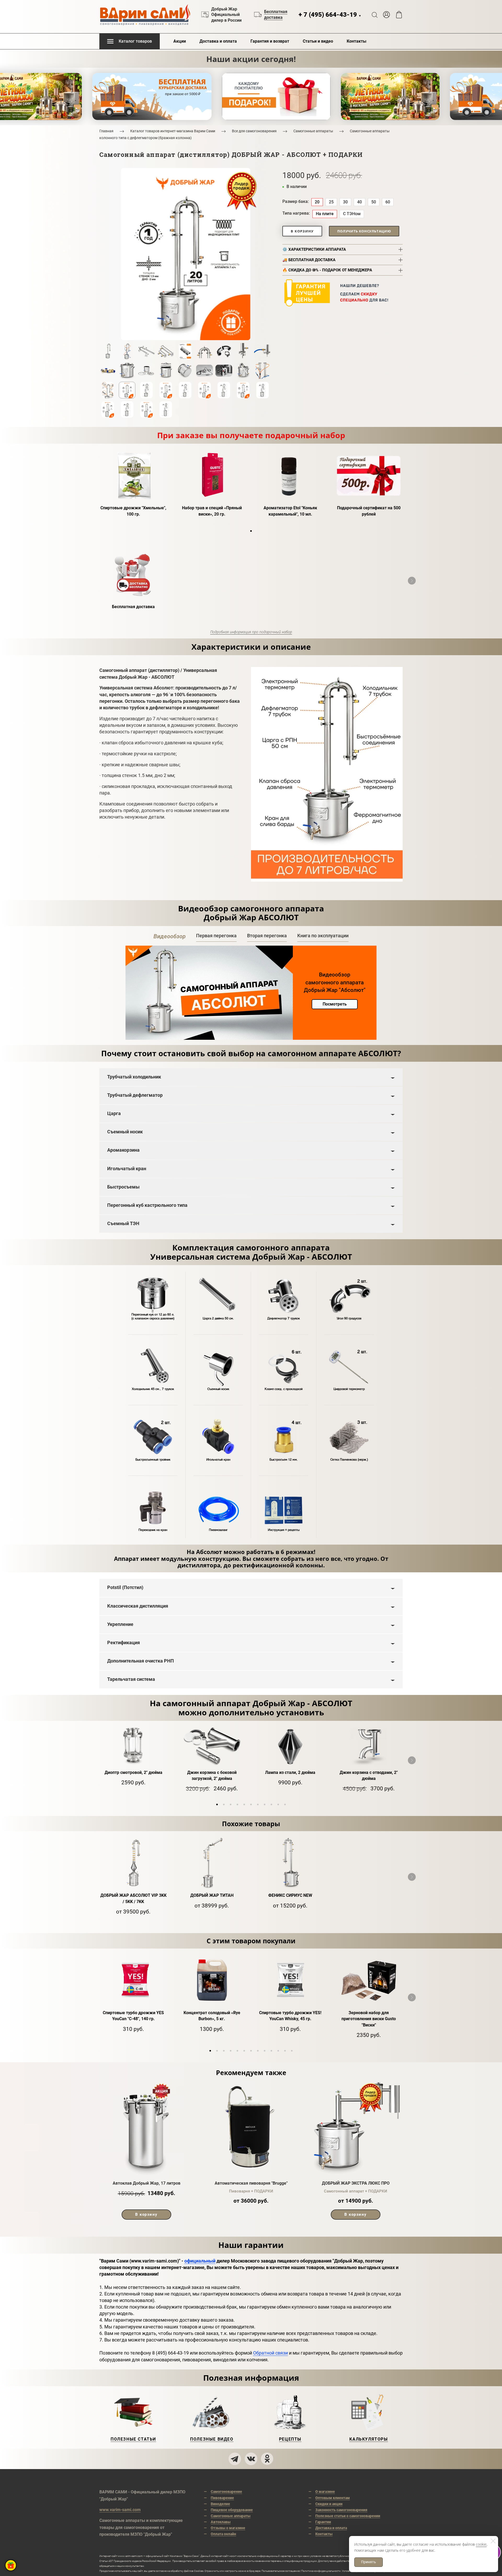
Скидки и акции (329, 2504)
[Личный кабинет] (386, 15)
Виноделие (220, 2504)
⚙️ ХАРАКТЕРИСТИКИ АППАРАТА (314, 249)
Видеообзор (170, 936)
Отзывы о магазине (228, 2528)
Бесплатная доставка (276, 15)
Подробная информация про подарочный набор (251, 632)
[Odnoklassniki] (267, 2459)
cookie (481, 2544)
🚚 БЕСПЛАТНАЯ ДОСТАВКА (309, 260)
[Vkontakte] (251, 2459)
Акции (180, 41)
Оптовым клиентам (333, 2498)
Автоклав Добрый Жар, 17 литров (147, 2183)
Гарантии (323, 2522)
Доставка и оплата (218, 41)
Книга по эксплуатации (323, 936)
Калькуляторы (369, 2439)
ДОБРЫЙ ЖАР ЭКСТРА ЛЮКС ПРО (356, 2183)
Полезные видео (212, 2439)
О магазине (325, 2492)
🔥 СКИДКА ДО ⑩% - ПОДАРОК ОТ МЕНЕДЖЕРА (327, 270)
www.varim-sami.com (120, 2510)
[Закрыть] (493, 2541)
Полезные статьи (133, 2439)
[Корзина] (399, 15)
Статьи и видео (318, 41)
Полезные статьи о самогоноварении (348, 2516)
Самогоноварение (226, 2492)
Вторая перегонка (267, 936)
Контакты (356, 41)
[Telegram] (235, 2459)
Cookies (199, 2571)
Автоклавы (221, 2522)
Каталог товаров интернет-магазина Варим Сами (173, 131)
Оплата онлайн (223, 2534)
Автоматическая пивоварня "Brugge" (251, 2183)
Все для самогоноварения (254, 131)
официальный (200, 2261)
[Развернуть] (11, 2565)
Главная (106, 131)
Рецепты (290, 2439)
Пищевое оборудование (232, 2510)
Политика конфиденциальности (321, 2571)
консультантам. (135, 2566)
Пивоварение (222, 2498)
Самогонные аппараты (313, 131)
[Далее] (412, 581)
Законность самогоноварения (341, 2510)
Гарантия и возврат (270, 41)
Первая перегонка (216, 936)
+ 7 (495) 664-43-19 (330, 15)
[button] (251, 531)
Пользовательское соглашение (281, 2571)
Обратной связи (270, 2353)
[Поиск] (375, 15)
